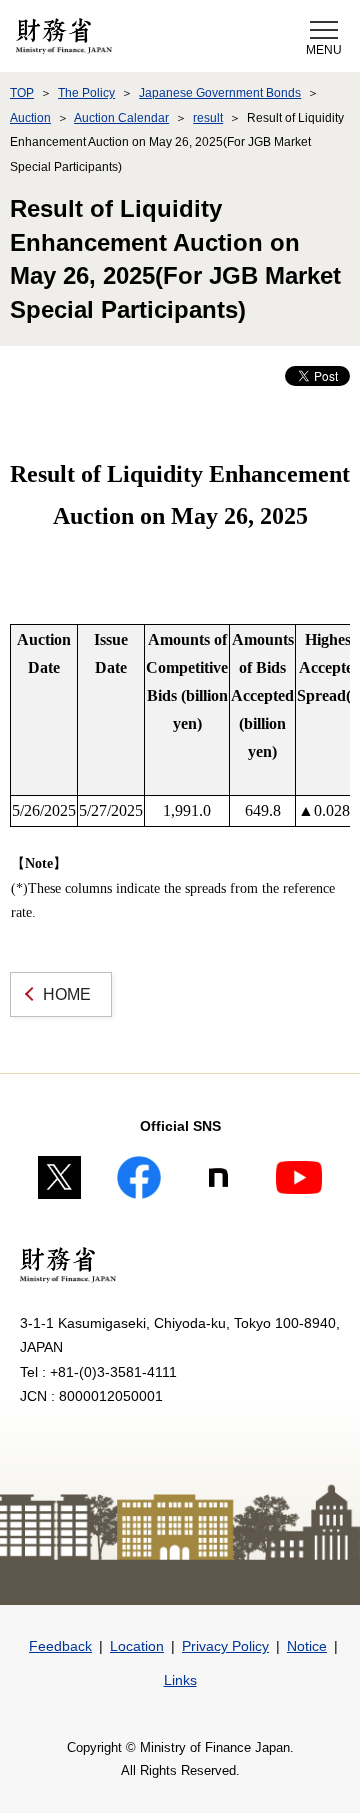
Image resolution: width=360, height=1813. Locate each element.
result (208, 118)
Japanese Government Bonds (220, 93)
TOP (22, 93)
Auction (30, 118)
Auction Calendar (121, 118)
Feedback (60, 1646)
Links (180, 1680)
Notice (307, 1646)
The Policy (86, 93)
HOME (67, 994)
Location (137, 1646)
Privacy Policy (225, 1646)
